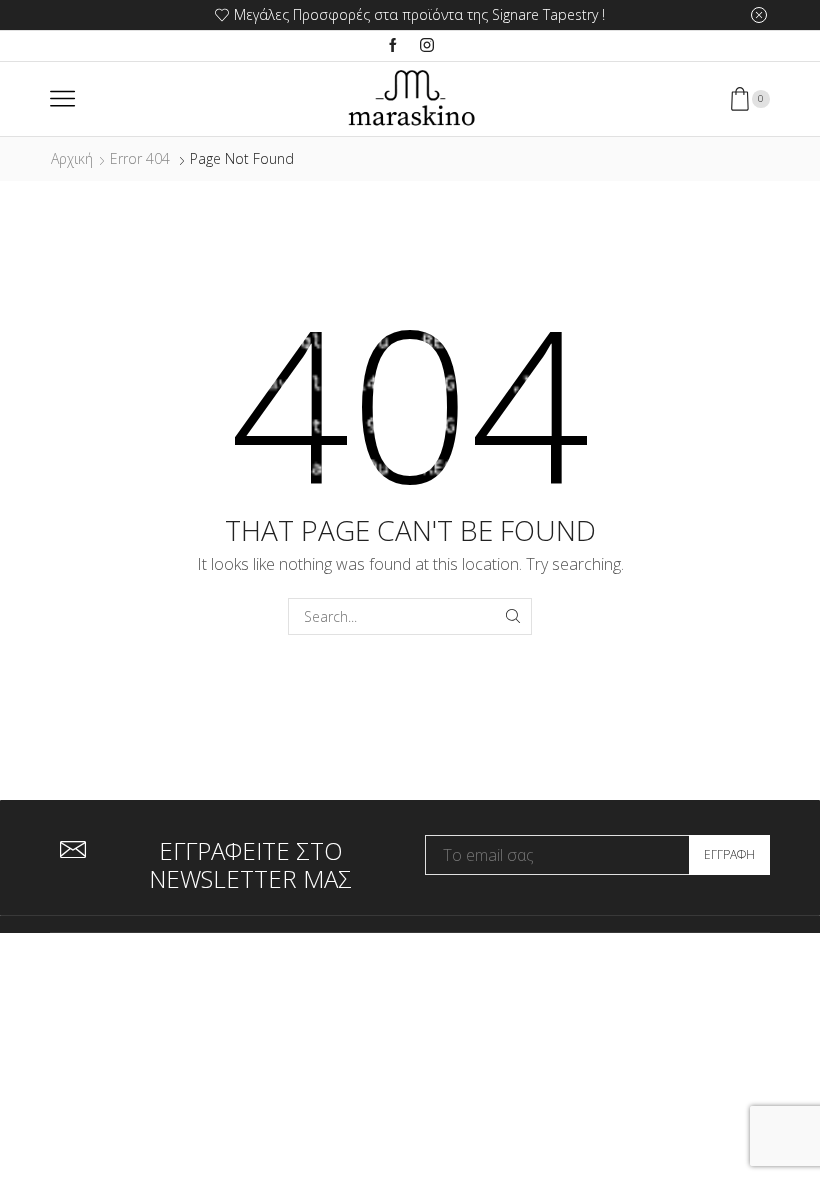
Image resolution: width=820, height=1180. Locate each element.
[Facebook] (393, 46)
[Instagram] (427, 46)
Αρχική (72, 158)
